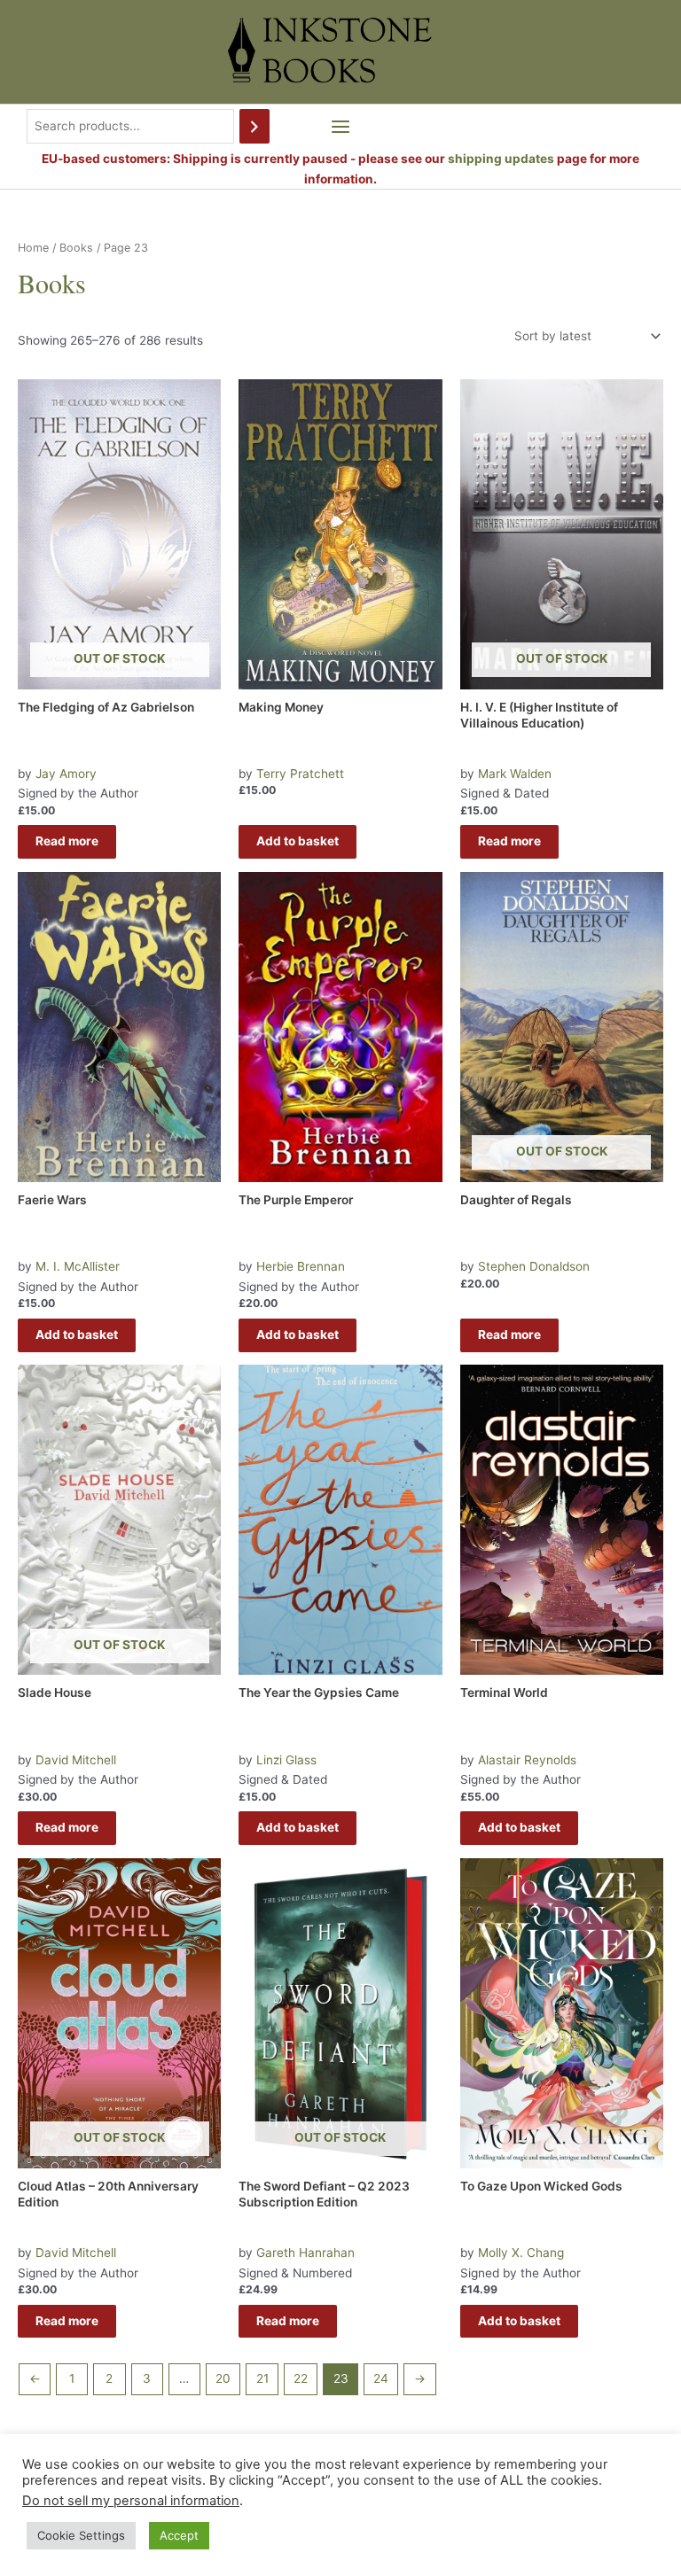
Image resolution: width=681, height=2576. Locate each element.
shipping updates (501, 159)
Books (76, 248)
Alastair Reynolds (527, 1760)
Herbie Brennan (301, 1266)
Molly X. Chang (521, 2253)
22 (301, 2378)
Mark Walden (515, 774)
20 (223, 2378)
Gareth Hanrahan (305, 2253)
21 (262, 2378)
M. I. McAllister (78, 1266)
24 (381, 2378)
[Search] (254, 126)
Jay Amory (66, 774)
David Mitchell (76, 1760)
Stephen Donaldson (534, 1266)
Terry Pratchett (300, 774)
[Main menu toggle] (340, 126)
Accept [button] (179, 2535)
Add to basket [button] (297, 841)
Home (33, 248)
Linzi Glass (286, 1760)
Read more (67, 841)
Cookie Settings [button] (81, 2535)
